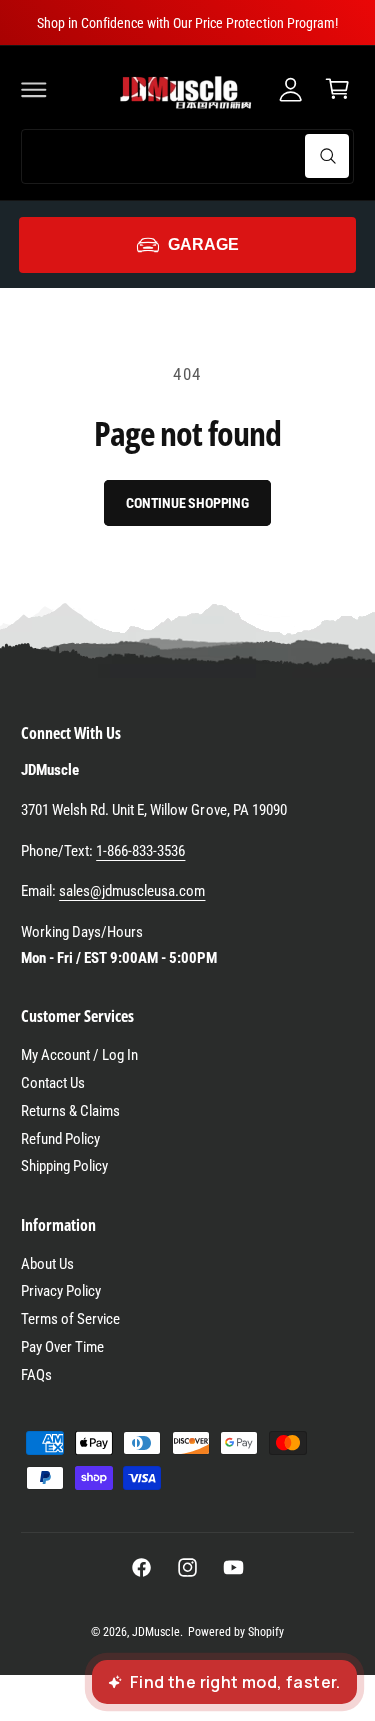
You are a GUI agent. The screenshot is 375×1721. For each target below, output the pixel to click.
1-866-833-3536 (140, 851)
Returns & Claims (70, 1111)
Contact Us (53, 1083)
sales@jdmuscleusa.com (132, 891)
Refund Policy (60, 1139)
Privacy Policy (61, 1291)
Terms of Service (70, 1319)
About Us (47, 1264)
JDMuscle (156, 1632)
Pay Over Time (62, 1347)
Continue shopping (187, 503)
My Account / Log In (79, 1055)
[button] (34, 89)
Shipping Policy (64, 1166)
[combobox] (187, 156)
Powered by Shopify (236, 1632)
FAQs (36, 1375)
